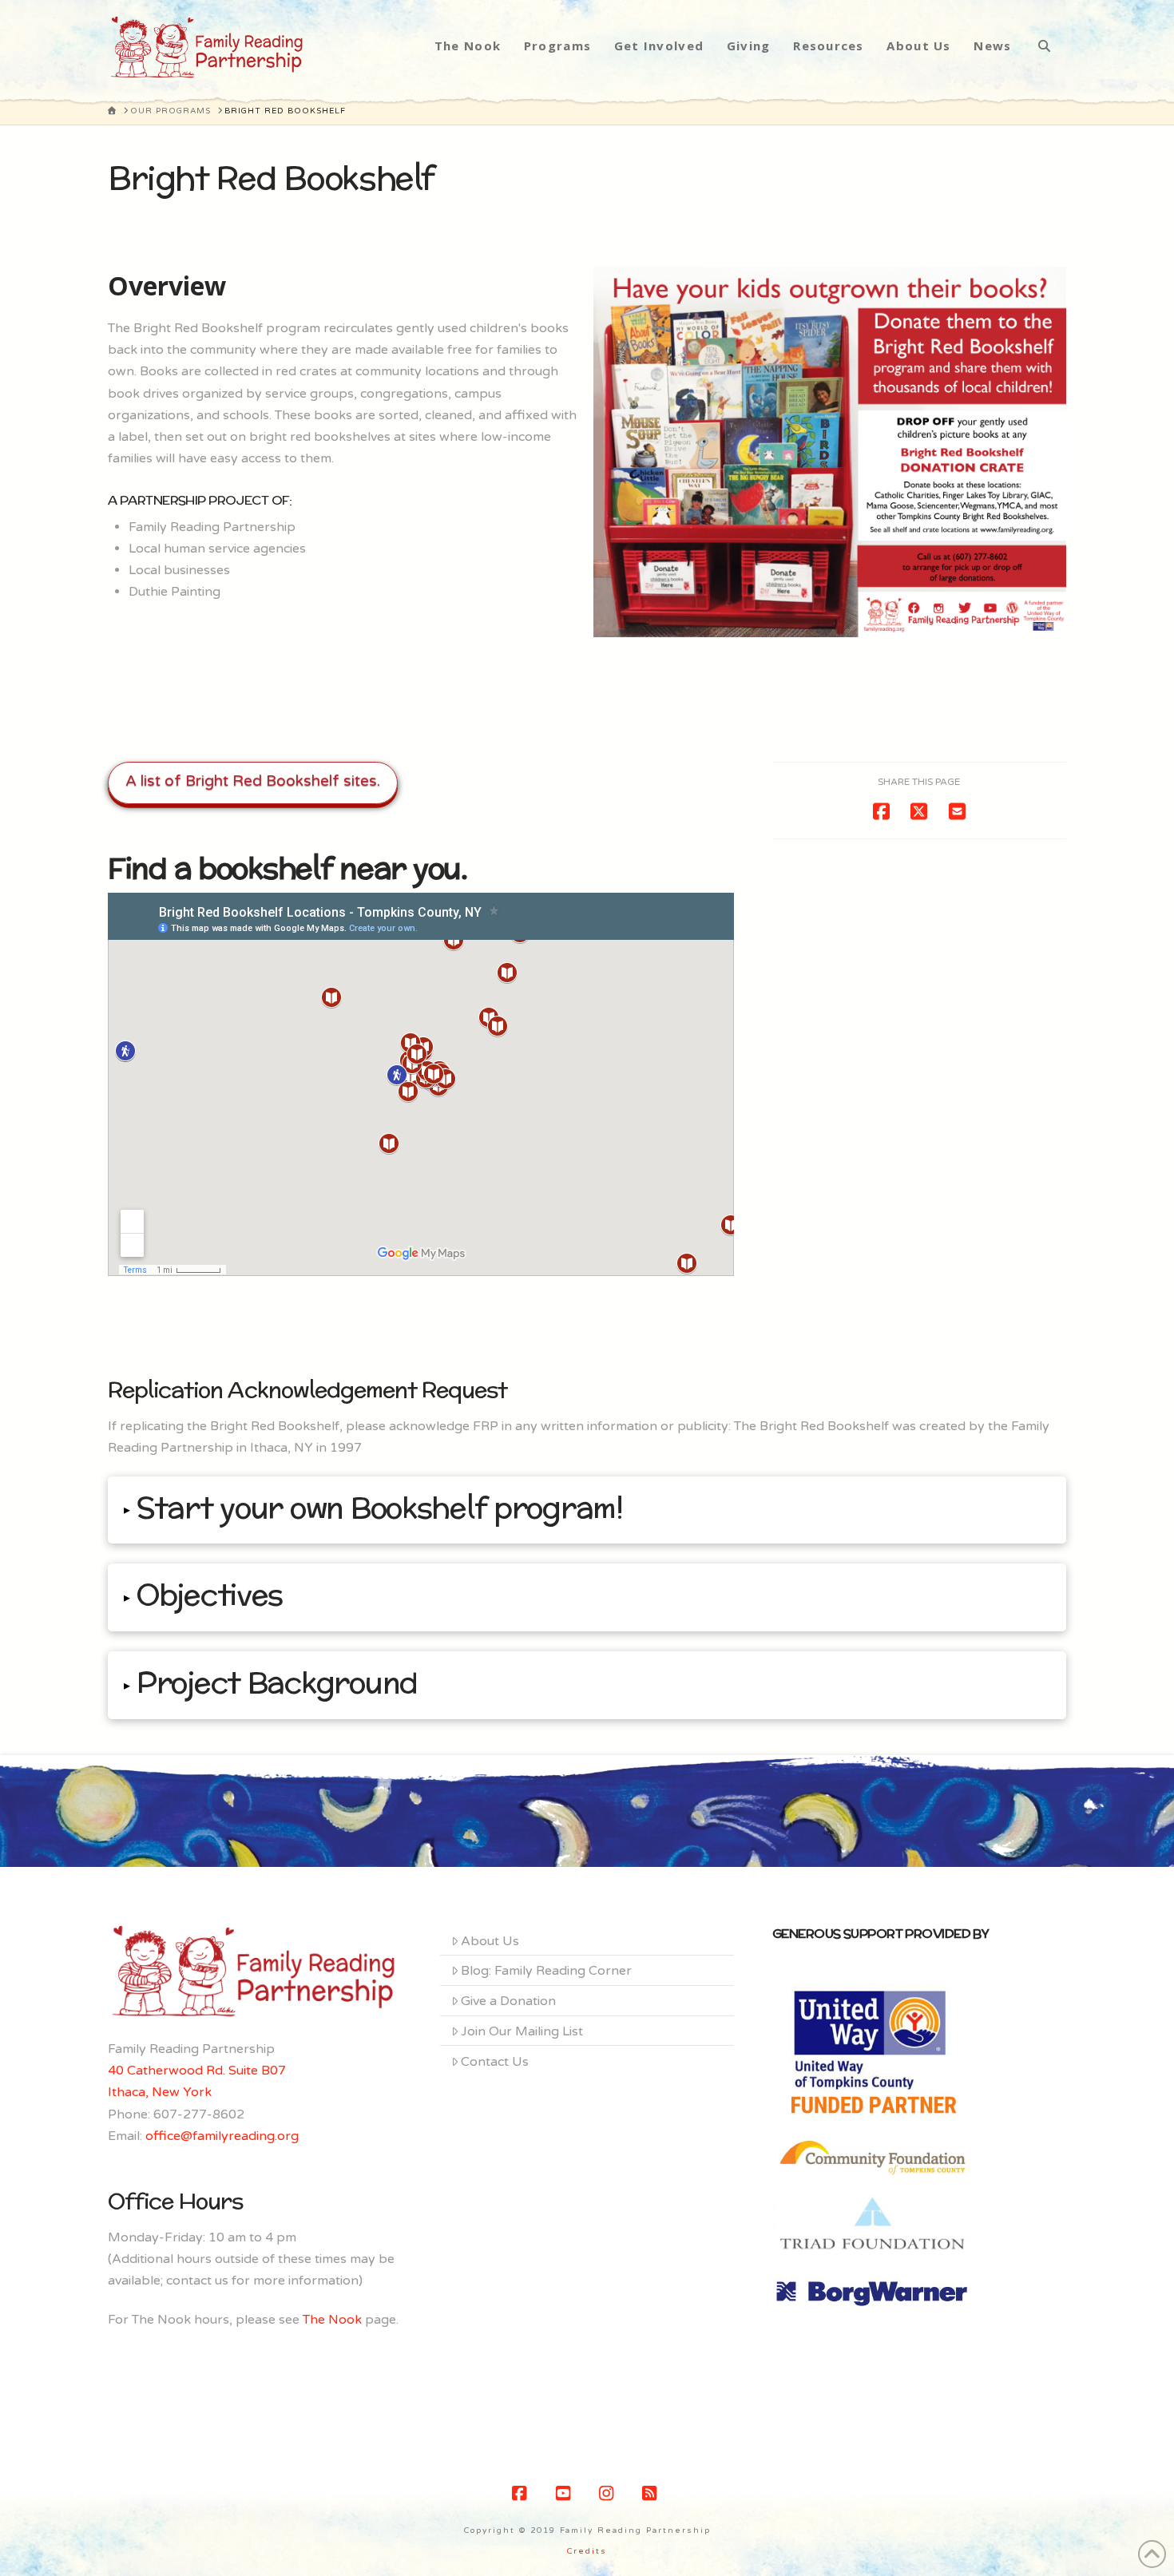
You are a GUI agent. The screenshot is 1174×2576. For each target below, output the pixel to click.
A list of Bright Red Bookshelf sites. (253, 781)
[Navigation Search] (1044, 46)
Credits (587, 2551)
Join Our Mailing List (522, 2031)
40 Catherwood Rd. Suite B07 (197, 2071)
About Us (490, 1941)
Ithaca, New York (160, 2092)
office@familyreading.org (222, 2136)
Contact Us (495, 2062)
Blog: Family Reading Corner (546, 1971)
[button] (587, 1510)
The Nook (332, 2320)
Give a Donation (508, 2001)
